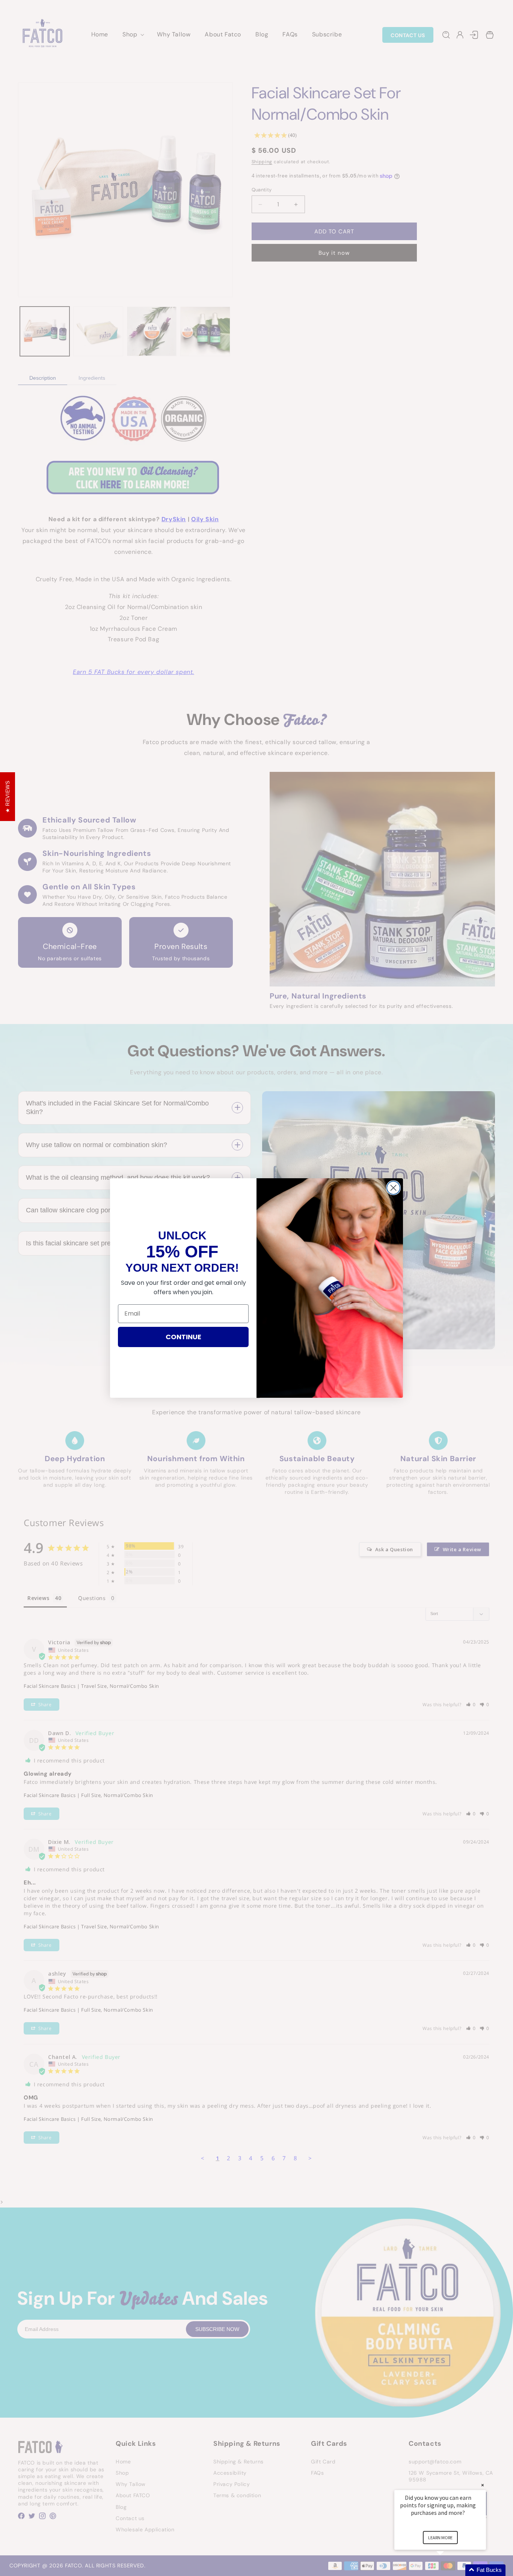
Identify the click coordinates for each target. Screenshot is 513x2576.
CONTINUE (183, 1337)
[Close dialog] (393, 1188)
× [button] (483, 2485)
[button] (449, 2570)
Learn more (440, 2538)
